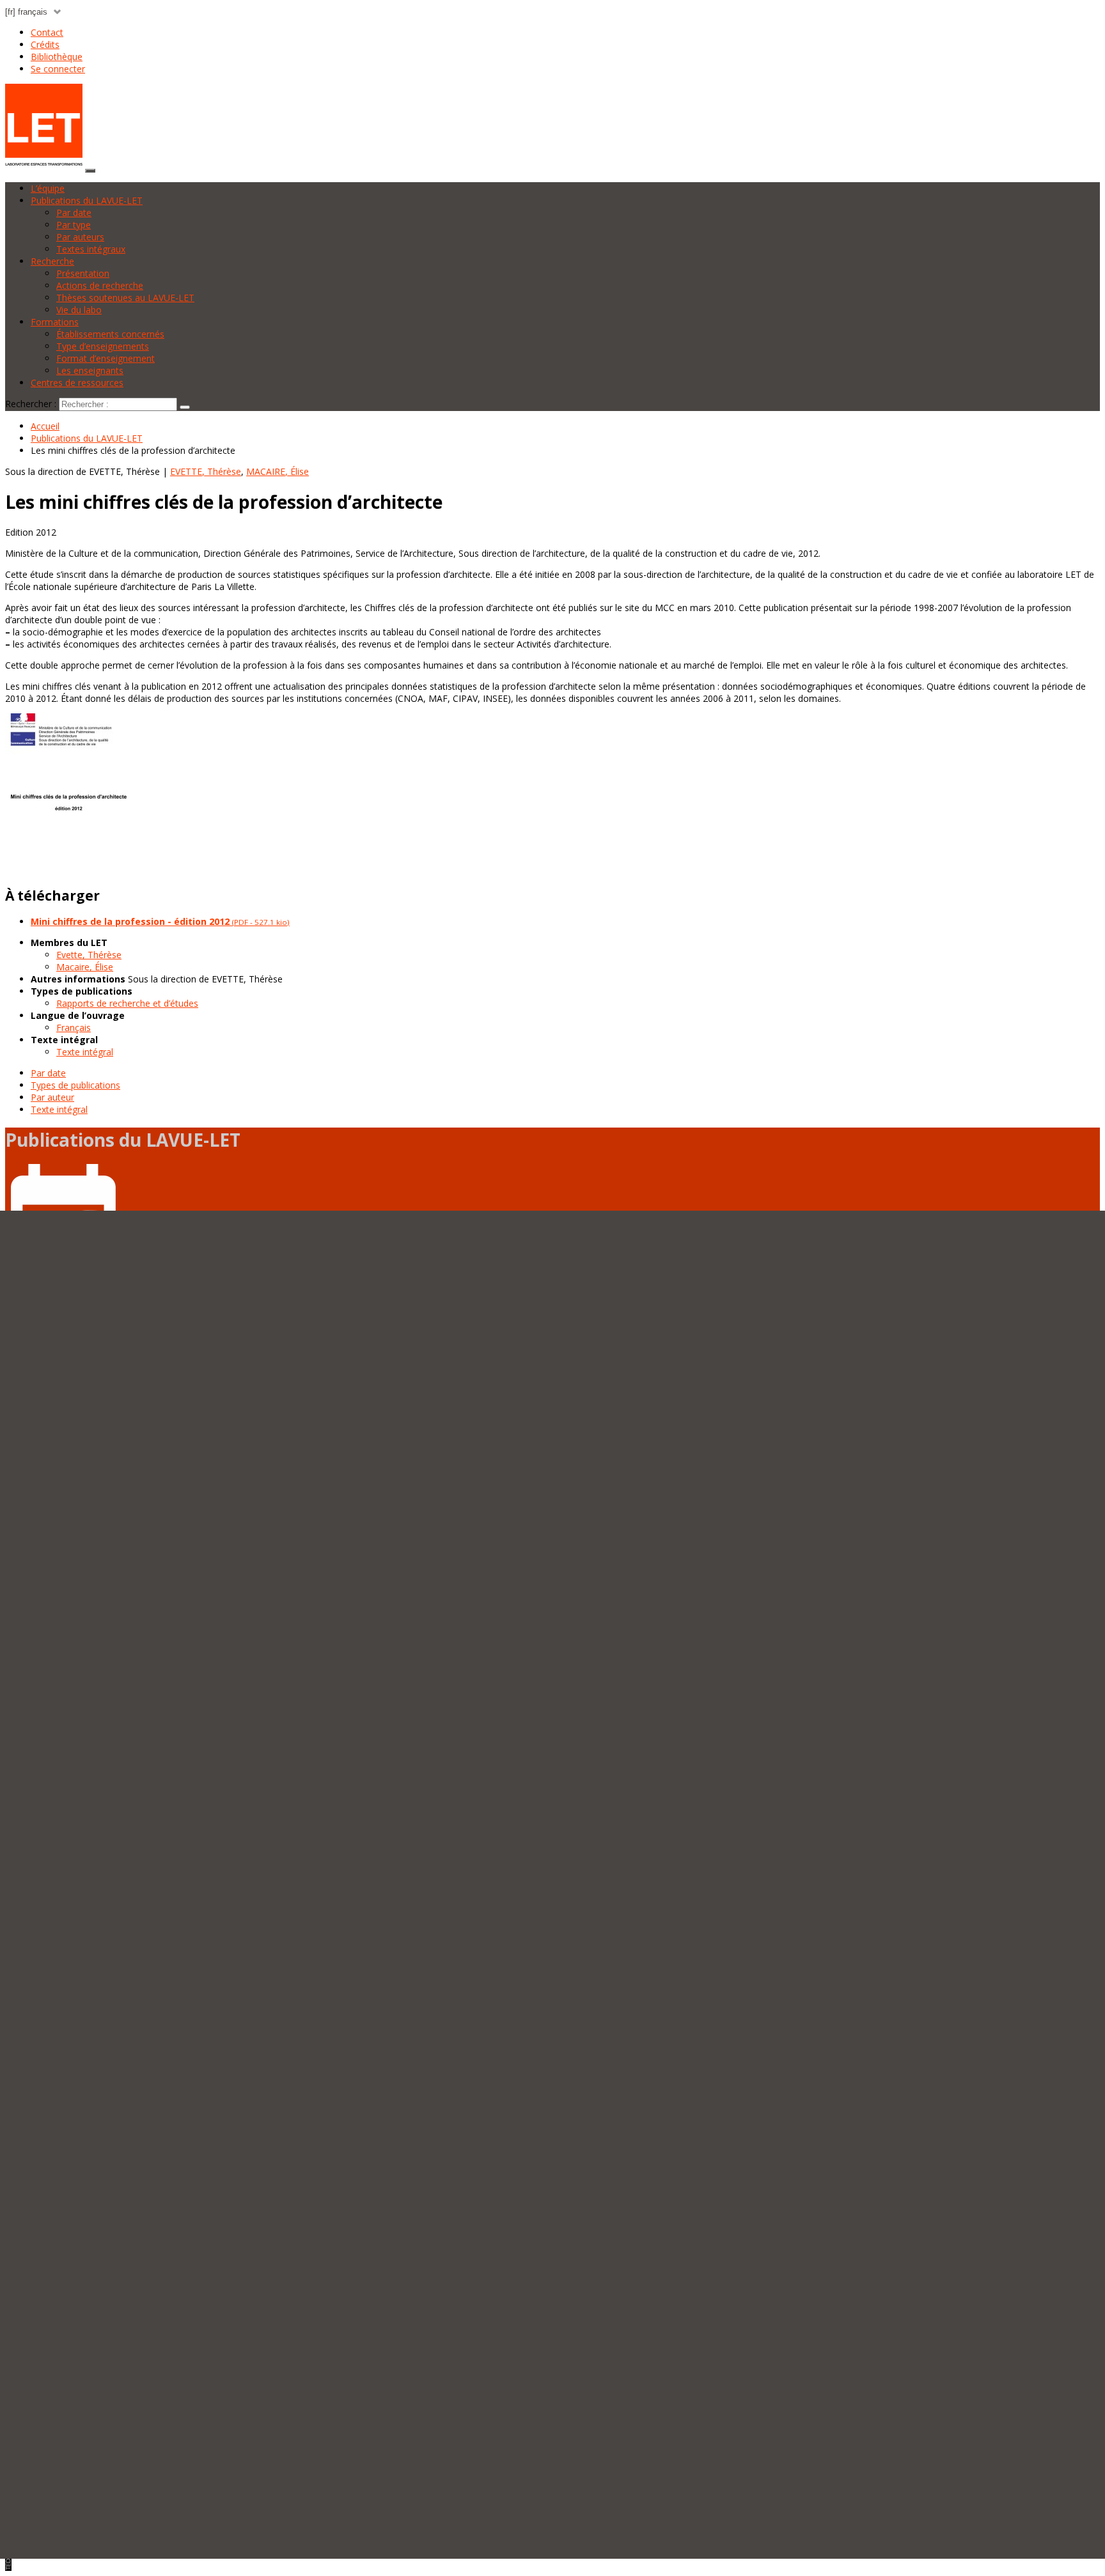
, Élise (278, 471)
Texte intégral (85, 1052)
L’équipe (48, 188)
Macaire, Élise (85, 967)
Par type (74, 225)
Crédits (45, 44)
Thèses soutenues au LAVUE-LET (125, 298)
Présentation (83, 273)
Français (74, 1028)
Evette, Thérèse (89, 955)
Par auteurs (80, 237)
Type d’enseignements (103, 346)
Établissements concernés (110, 334)
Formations (55, 322)
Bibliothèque (57, 57)
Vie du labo (79, 310)
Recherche (52, 261)
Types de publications (75, 1085)
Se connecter (58, 69)
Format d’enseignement (106, 358)
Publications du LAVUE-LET (87, 200)
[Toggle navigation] (90, 171)
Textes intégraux (91, 249)
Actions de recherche (100, 285)
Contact (47, 32)
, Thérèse (206, 471)
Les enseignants (90, 370)
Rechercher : (31, 404)
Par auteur (52, 1097)
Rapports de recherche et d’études (127, 1003)
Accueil (45, 426)
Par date (74, 213)
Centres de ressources (77, 383)
